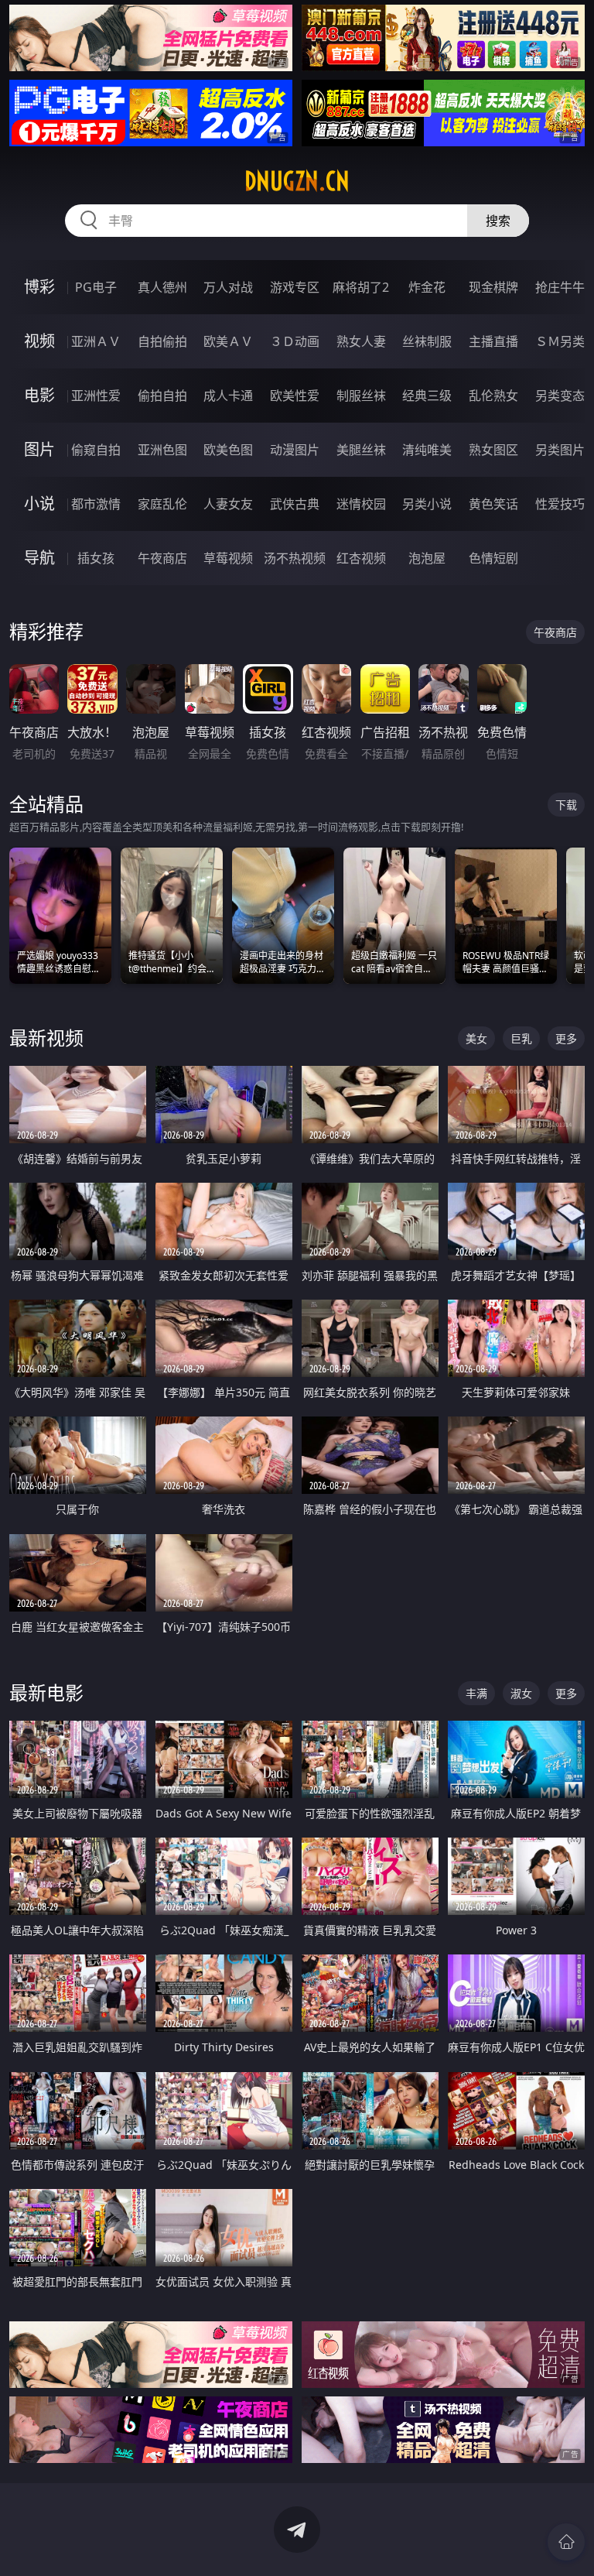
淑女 (521, 1693)
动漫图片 (295, 450)
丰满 (476, 1693)
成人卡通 (228, 396)
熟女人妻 (361, 341)
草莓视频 (228, 558)
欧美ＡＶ (228, 341)
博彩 (39, 287)
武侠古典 (295, 504)
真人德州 (162, 287)
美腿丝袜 (361, 450)
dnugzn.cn (297, 181)
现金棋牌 (493, 287)
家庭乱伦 (162, 504)
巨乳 (521, 1038)
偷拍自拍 (162, 396)
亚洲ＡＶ (96, 341)
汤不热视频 (295, 558)
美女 (476, 1038)
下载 (566, 805)
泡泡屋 (427, 558)
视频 (39, 341)
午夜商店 (162, 558)
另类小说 (427, 504)
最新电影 (46, 1692)
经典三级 (427, 396)
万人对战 (228, 287)
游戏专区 (295, 287)
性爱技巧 (560, 504)
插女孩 (96, 558)
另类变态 (560, 396)
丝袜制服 (427, 341)
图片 (39, 449)
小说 (39, 504)
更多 (566, 1038)
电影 (39, 395)
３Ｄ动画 (295, 341)
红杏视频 (361, 558)
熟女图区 (493, 450)
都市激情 (96, 504)
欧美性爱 (295, 396)
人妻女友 (228, 504)
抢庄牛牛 (560, 287)
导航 (39, 558)
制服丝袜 (361, 396)
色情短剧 (493, 558)
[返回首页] (566, 2542)
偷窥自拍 (96, 450)
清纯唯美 (427, 450)
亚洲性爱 (96, 396)
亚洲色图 (162, 450)
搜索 (498, 221)
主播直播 (493, 341)
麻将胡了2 (361, 287)
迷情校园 (361, 504)
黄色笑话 (493, 504)
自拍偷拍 (162, 341)
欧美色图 (228, 450)
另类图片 (560, 450)
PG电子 (96, 287)
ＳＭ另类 (560, 341)
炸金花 (427, 287)
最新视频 (46, 1038)
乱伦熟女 (493, 396)
